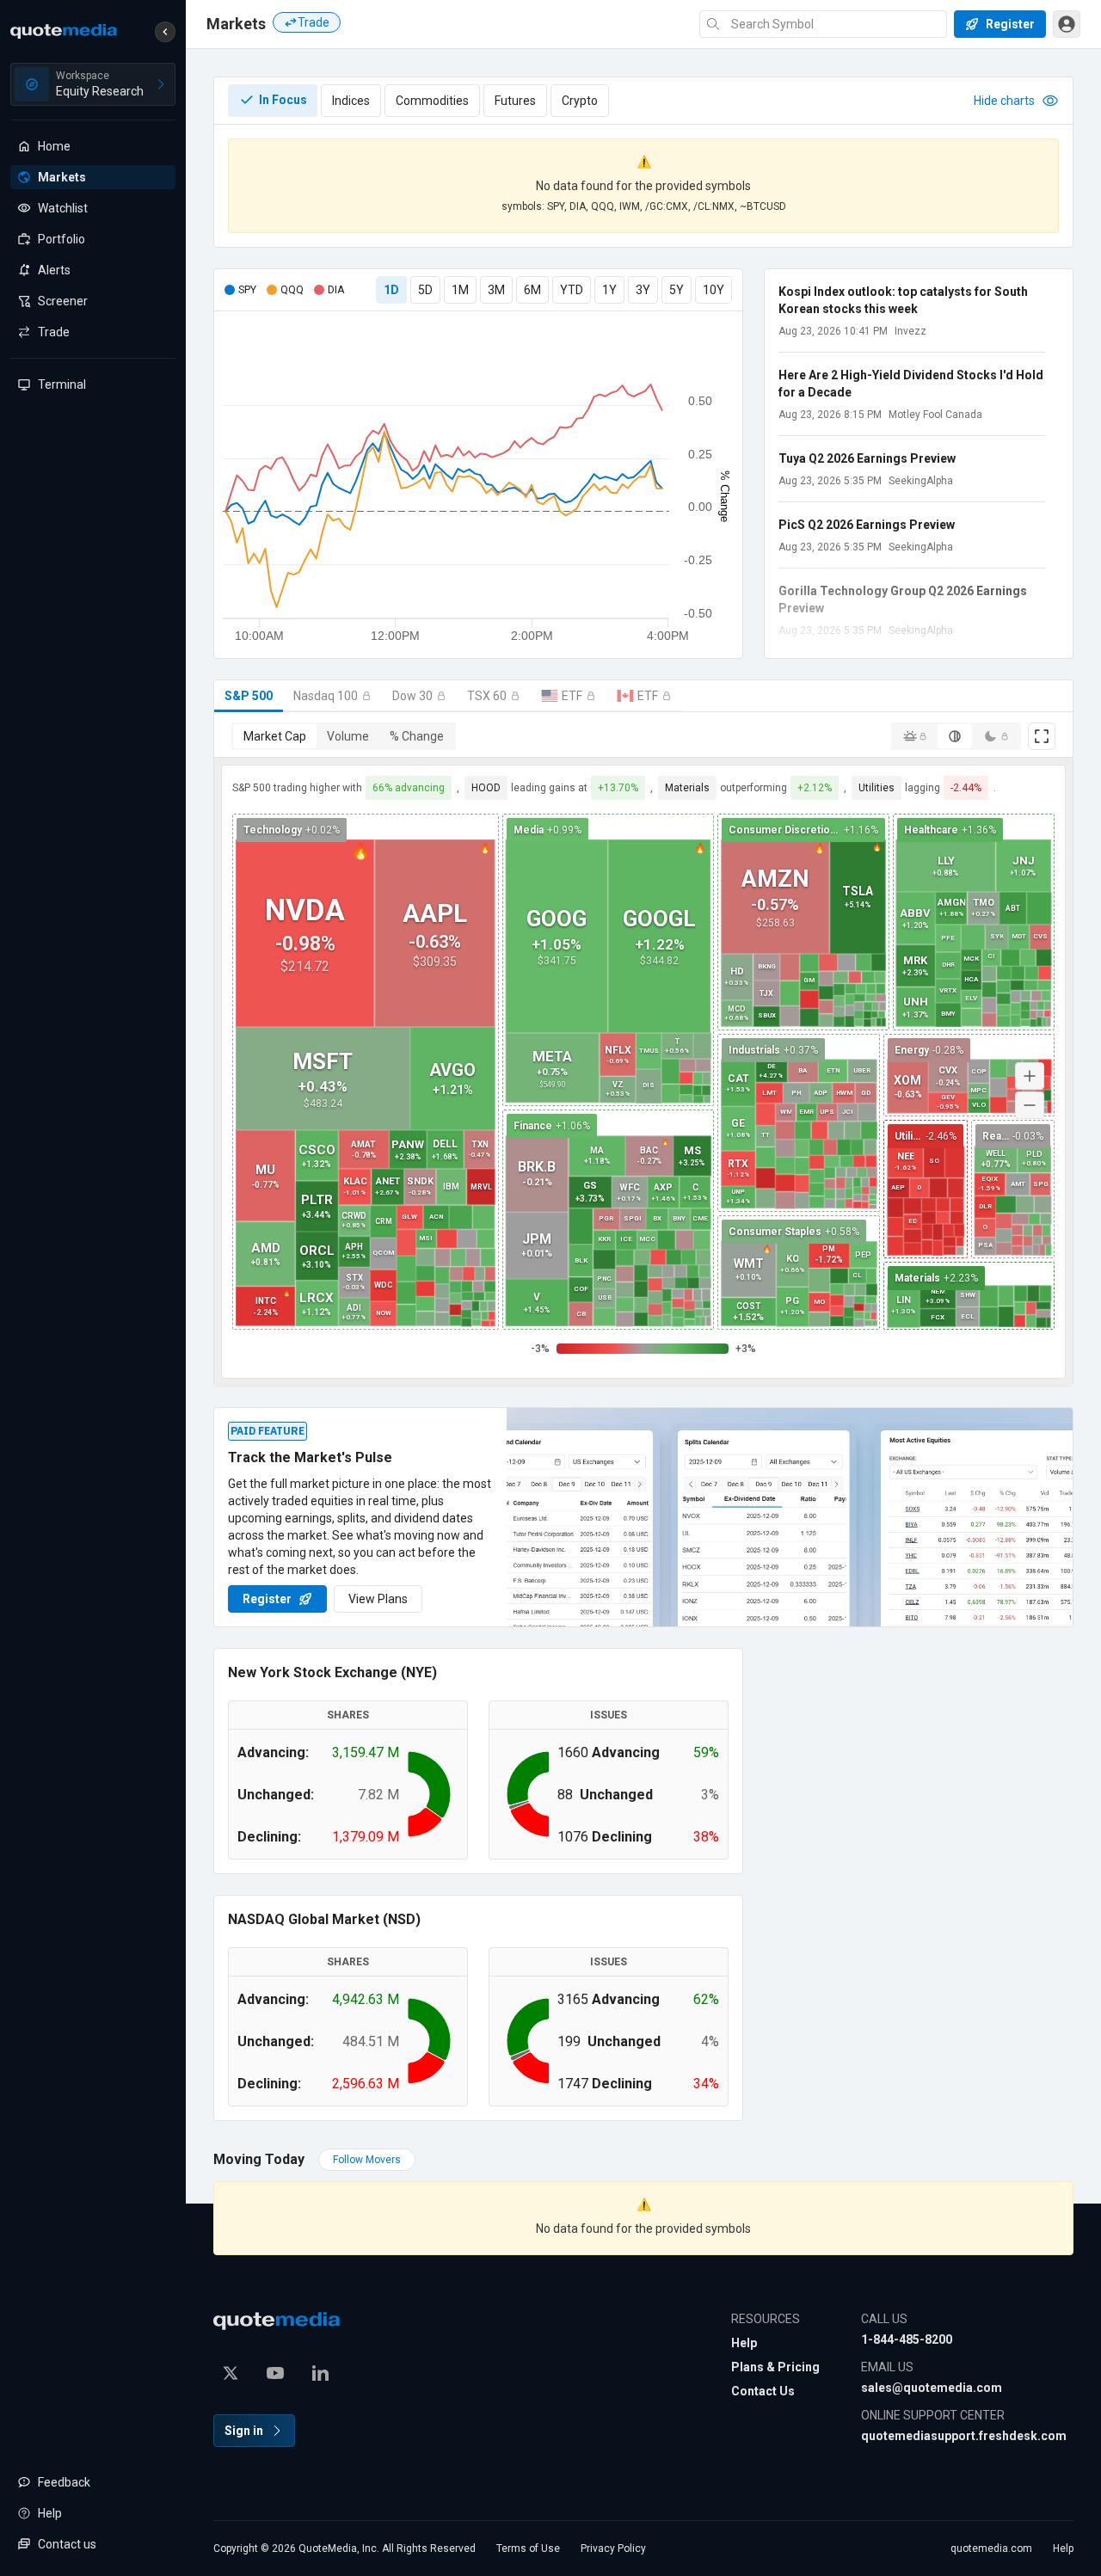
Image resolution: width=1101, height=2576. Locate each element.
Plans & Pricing (775, 2367)
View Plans (378, 1599)
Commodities (432, 101)
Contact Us (763, 2391)
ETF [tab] (572, 696)
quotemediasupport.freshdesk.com (964, 2436)
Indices (351, 101)
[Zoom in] (1030, 1076)
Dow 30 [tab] (412, 696)
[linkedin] (320, 2373)
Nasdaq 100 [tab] (326, 696)
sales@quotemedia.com (932, 2388)
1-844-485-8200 (907, 2339)
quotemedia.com (991, 2548)
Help (744, 2343)
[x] (231, 2373)
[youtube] (275, 2373)
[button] (165, 32)
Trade (314, 22)
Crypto (580, 101)
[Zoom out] (1030, 1105)
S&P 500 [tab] (249, 696)
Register (267, 1599)
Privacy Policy (613, 2548)
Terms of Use (528, 2548)
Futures (515, 101)
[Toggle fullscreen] (1042, 736)
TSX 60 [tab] (487, 696)
